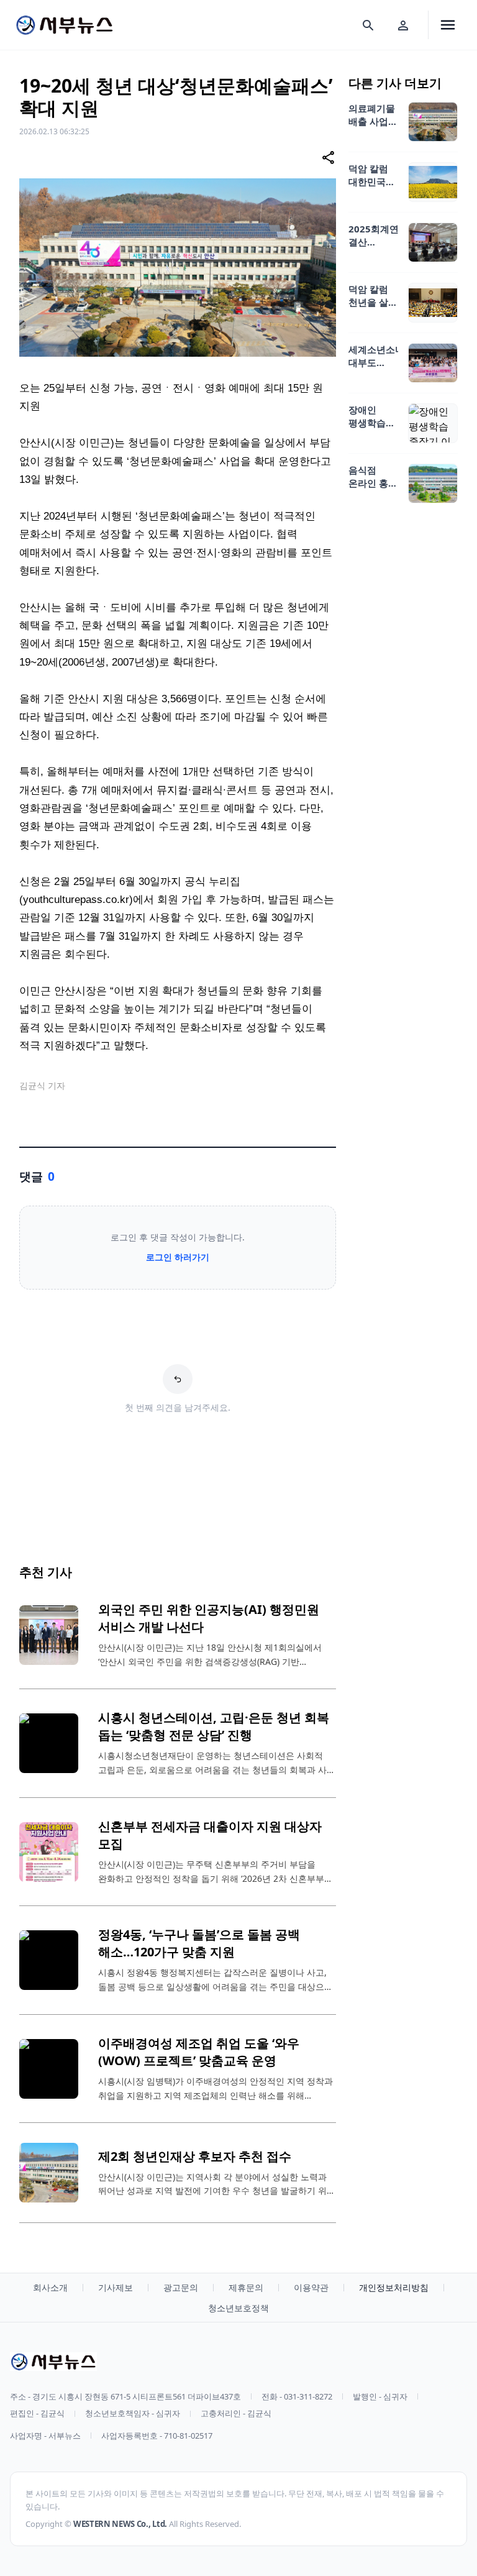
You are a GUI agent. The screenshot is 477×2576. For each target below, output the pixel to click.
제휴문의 (246, 2287)
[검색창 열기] (368, 25)
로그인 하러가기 (178, 1257)
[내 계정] (403, 25)
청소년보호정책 (238, 2308)
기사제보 (116, 2287)
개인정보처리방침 (394, 2287)
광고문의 (181, 2287)
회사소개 (50, 2287)
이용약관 (311, 2287)
